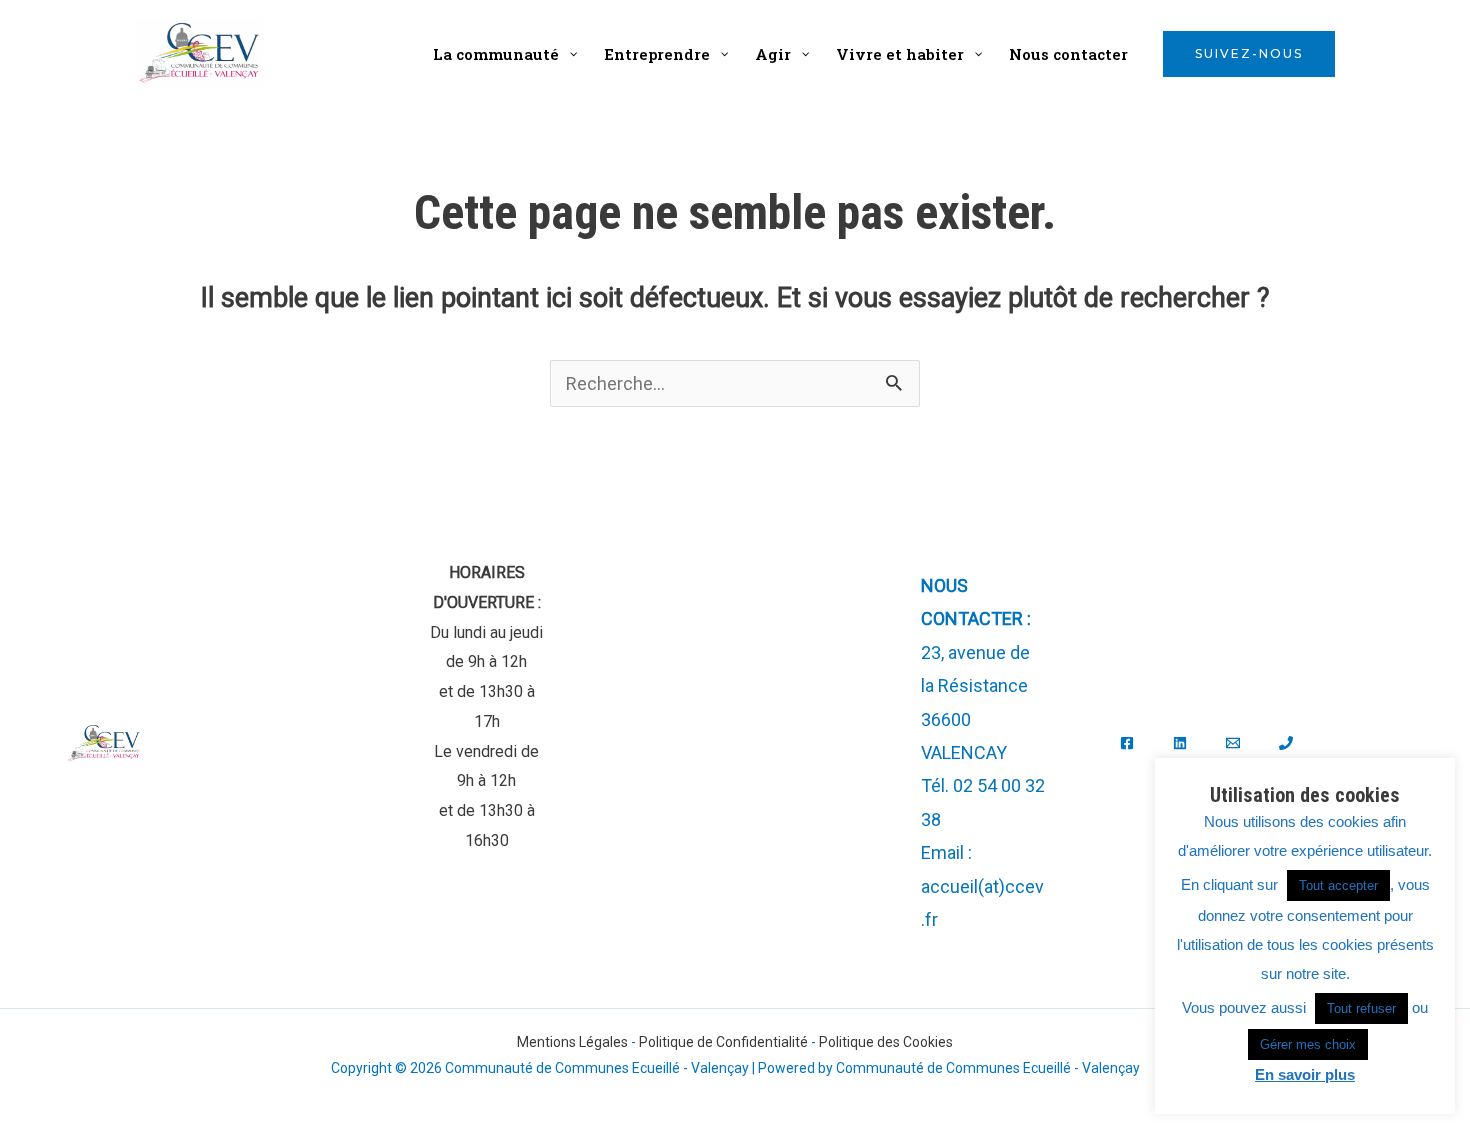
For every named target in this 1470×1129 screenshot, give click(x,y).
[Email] (1233, 743)
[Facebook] (1127, 743)
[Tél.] (1286, 743)
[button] (1249, 54)
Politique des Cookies (886, 1042)
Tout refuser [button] (1361, 1008)
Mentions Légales (572, 1042)
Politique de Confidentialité (723, 1042)
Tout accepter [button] (1338, 885)
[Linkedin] (1180, 743)
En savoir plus (1305, 1074)
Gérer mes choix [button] (1308, 1044)
